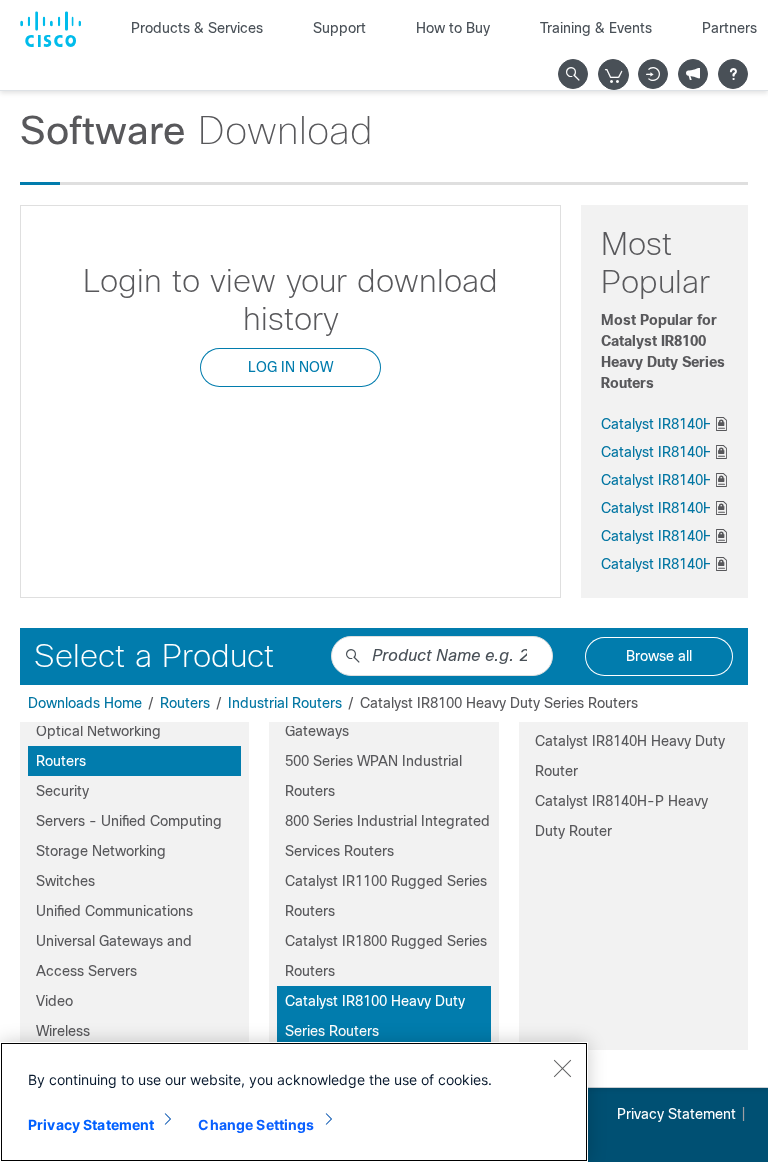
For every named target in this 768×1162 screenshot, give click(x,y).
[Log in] (653, 74)
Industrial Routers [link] (285, 703)
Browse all (659, 656)
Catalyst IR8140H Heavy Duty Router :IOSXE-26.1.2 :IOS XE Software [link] (655, 452)
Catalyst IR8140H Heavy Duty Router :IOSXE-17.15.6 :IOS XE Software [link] (655, 536)
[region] (294, 1102)
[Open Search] (573, 74)
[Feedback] (693, 74)
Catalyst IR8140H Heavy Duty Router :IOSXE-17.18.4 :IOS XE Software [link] (655, 424)
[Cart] (614, 75)
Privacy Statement (676, 1114)
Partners (729, 28)
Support (339, 28)
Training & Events (596, 28)
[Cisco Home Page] (50, 29)
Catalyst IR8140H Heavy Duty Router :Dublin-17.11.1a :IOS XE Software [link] (655, 480)
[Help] (733, 74)
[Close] (562, 1068)
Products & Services (197, 28)
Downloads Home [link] (85, 703)
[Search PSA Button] (353, 656)
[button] (134, 731)
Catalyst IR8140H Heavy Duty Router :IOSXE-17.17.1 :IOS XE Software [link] (655, 508)
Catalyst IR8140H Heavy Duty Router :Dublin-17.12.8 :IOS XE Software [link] (655, 564)
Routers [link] (185, 703)
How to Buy (453, 28)
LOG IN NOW (290, 367)
